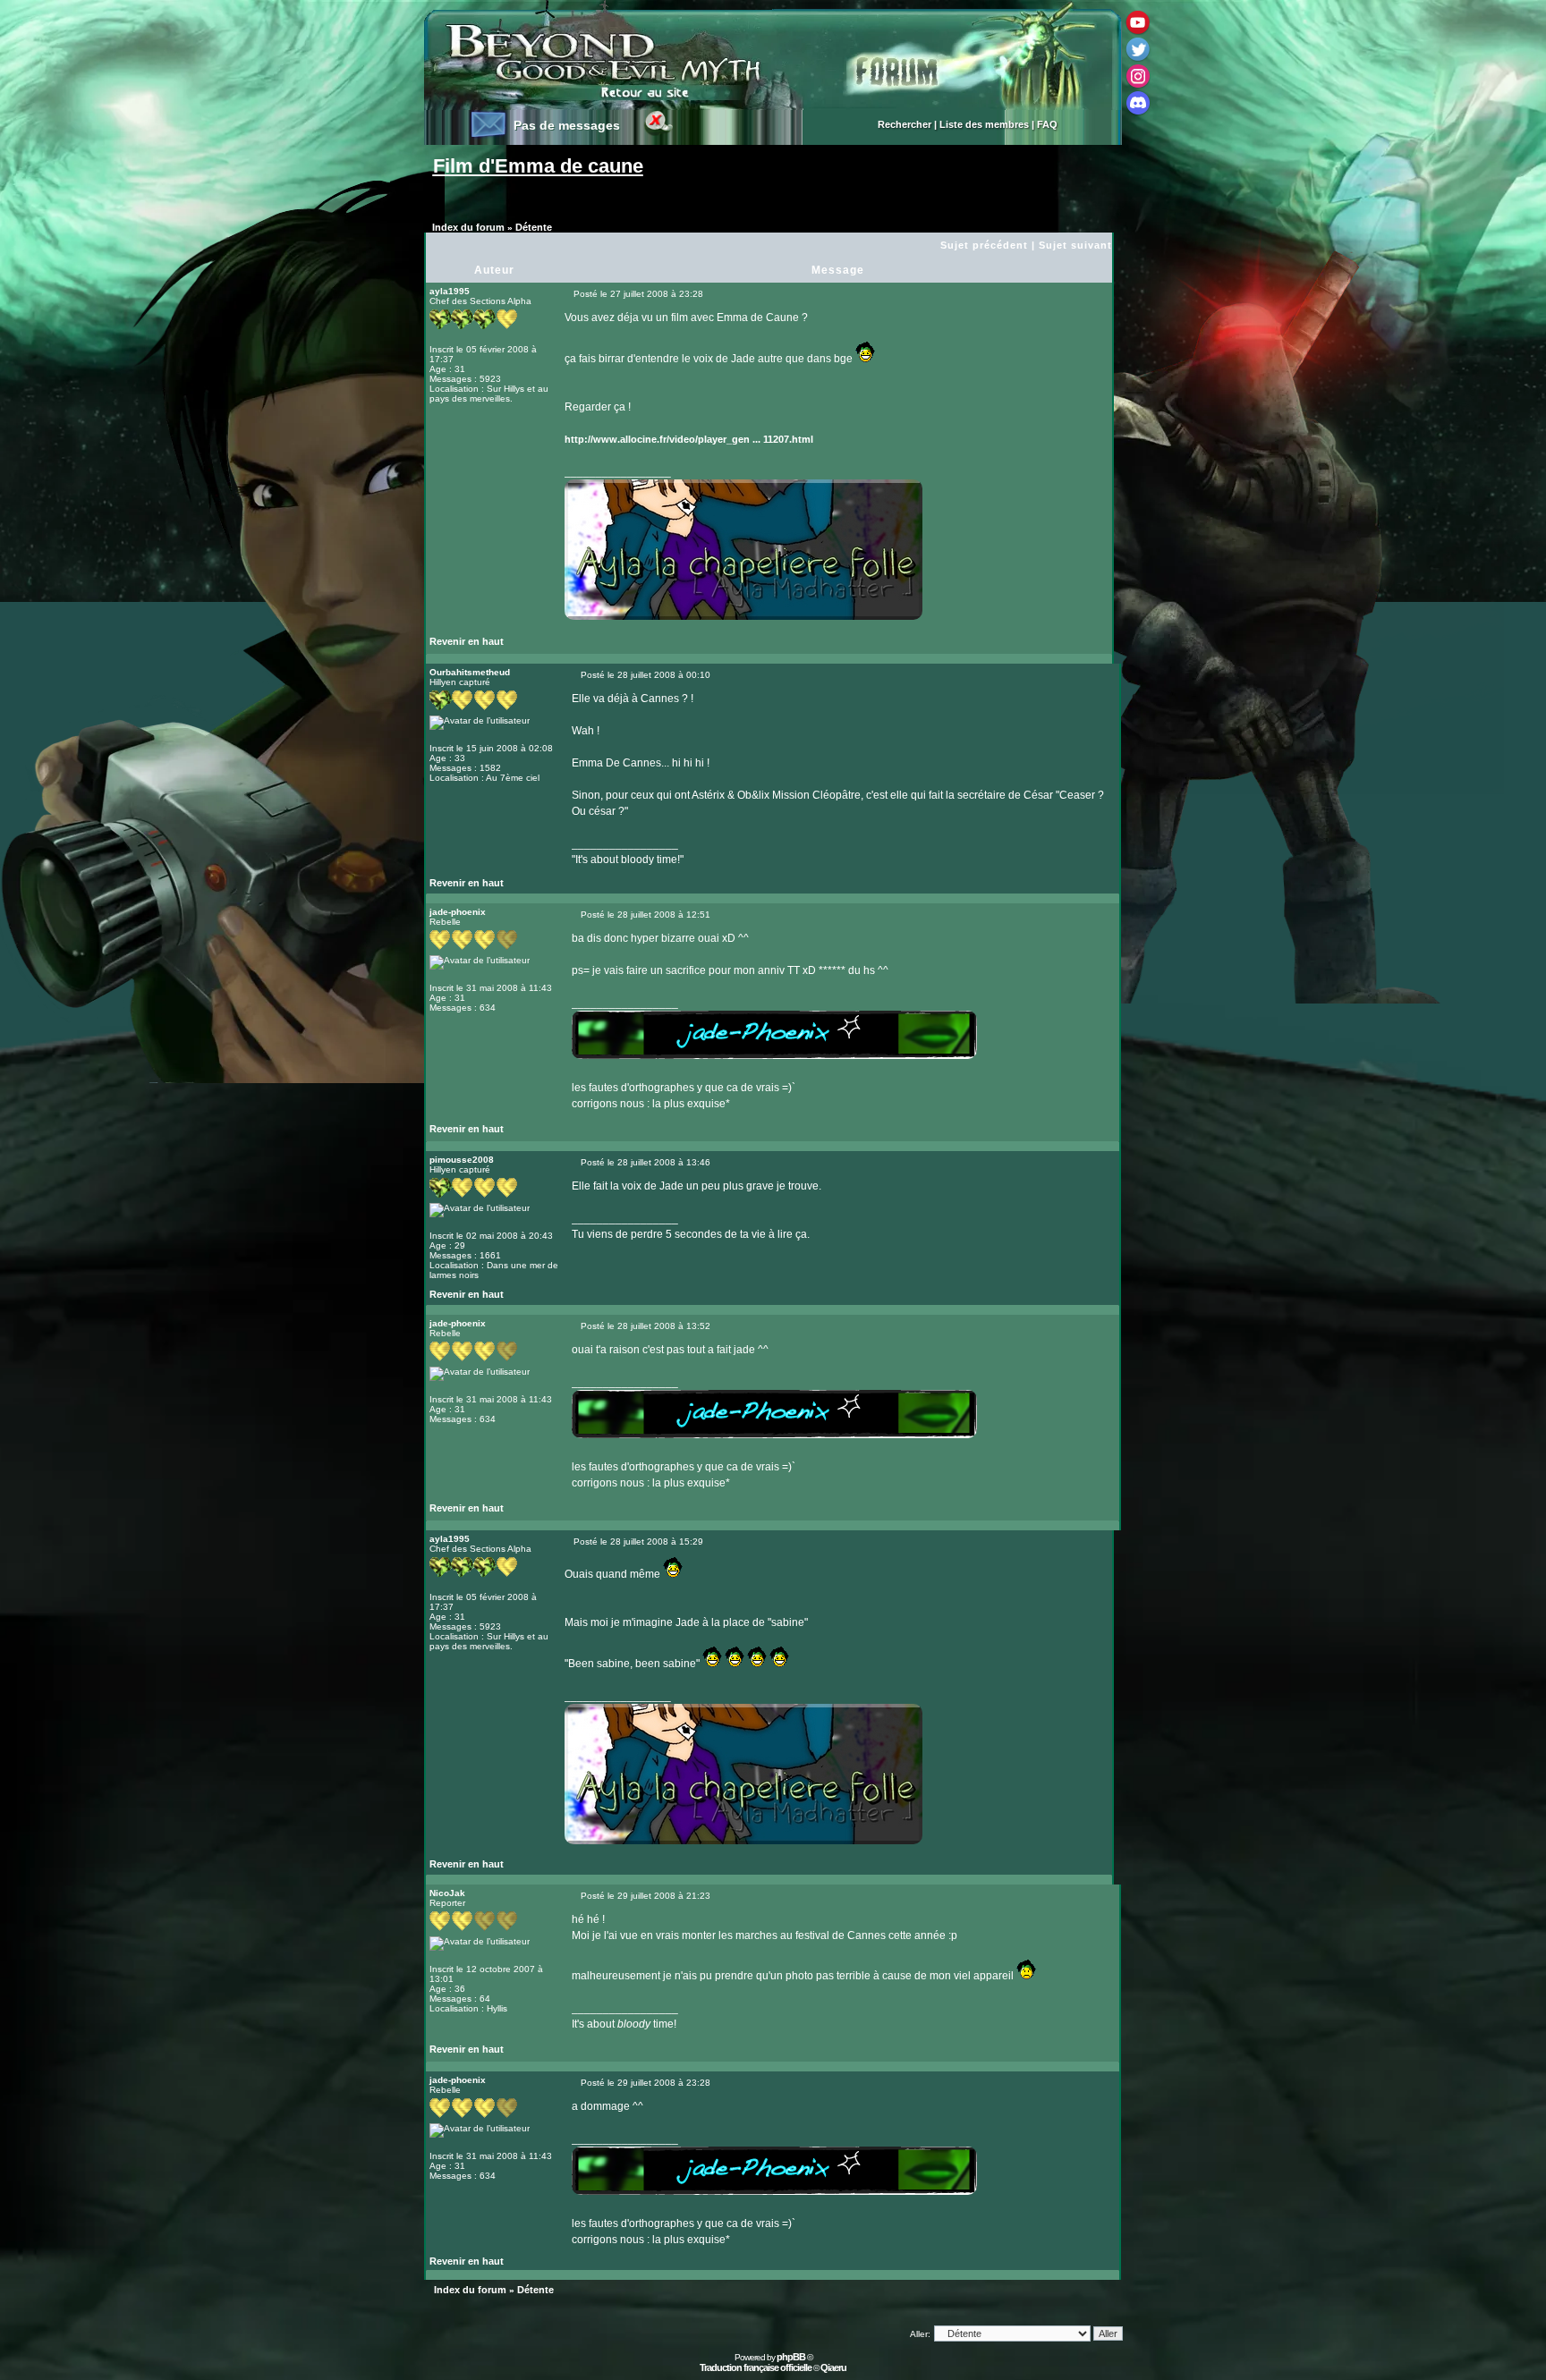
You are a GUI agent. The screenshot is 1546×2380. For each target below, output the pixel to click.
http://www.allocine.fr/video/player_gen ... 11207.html (689, 439)
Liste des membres (984, 124)
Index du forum (468, 227)
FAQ (1047, 124)
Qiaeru (833, 2367)
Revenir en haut (467, 641)
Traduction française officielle (756, 2367)
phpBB (791, 2357)
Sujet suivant (1075, 245)
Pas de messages (567, 125)
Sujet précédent (984, 245)
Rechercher (905, 124)
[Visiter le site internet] (599, 646)
